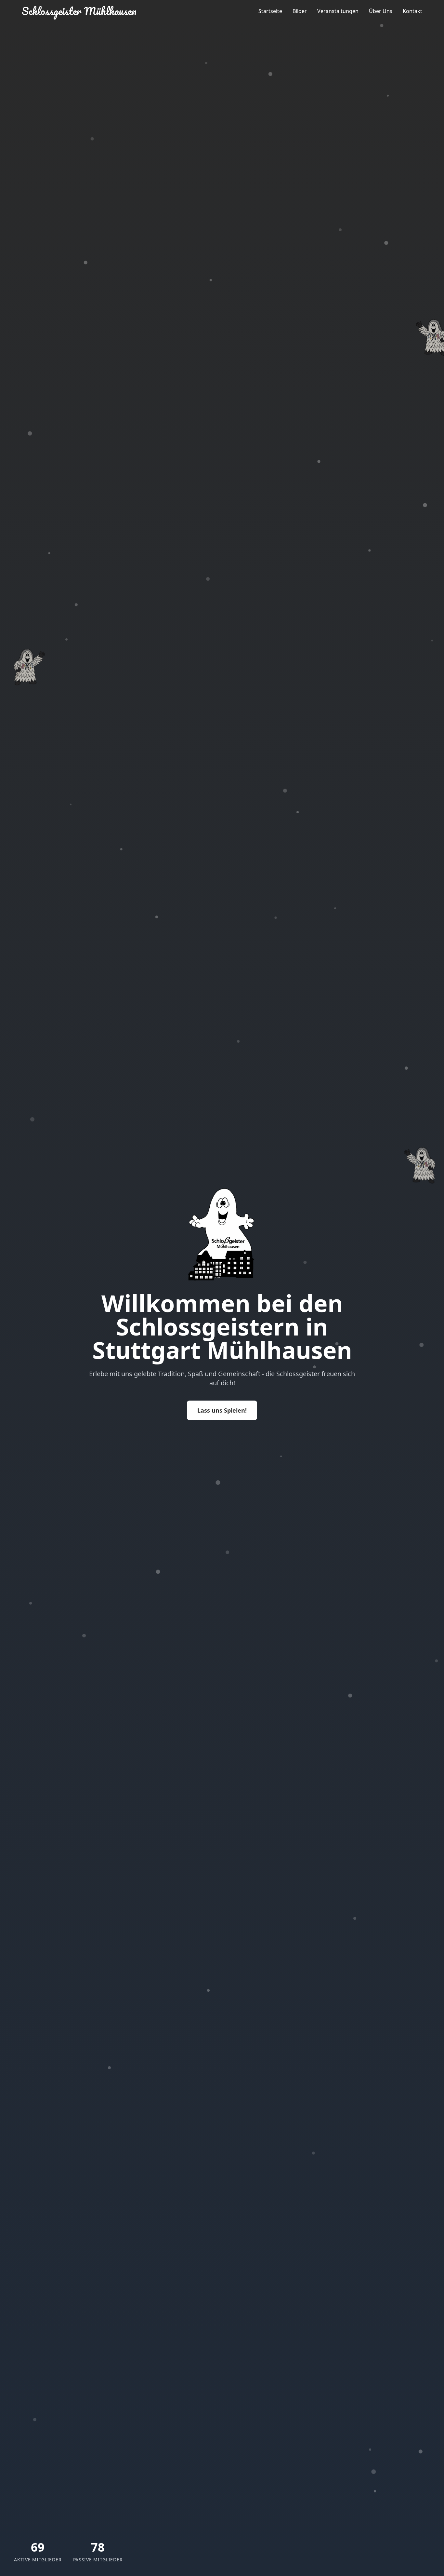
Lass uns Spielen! (222, 1410)
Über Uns (381, 11)
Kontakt (412, 11)
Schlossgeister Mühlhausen (79, 11)
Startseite (270, 11)
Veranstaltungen (338, 11)
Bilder (300, 11)
